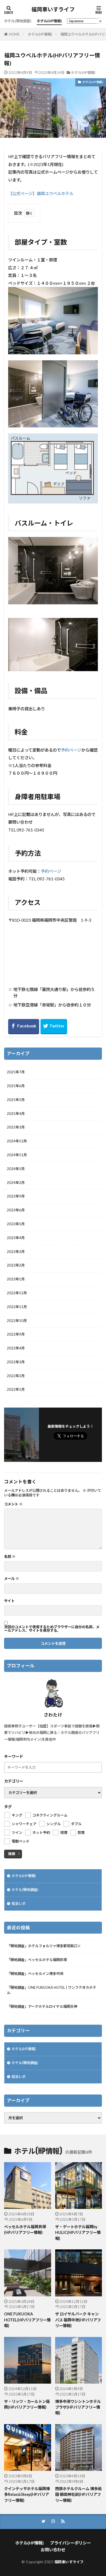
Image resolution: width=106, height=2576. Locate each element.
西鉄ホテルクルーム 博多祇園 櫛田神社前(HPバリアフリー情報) (78, 2494)
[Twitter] (54, 1027)
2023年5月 (16, 1224)
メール (12, 1579)
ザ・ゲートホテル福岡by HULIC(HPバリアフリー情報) (78, 2233)
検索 (12, 1854)
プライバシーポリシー (70, 2543)
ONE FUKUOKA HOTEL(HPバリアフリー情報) (27, 2320)
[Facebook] (24, 1027)
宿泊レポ (18, 1903)
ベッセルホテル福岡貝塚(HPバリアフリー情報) (25, 2230)
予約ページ (71, 750)
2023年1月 (16, 1279)
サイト (9, 1601)
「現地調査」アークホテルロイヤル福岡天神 (42, 2006)
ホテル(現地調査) (18, 21)
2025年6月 (16, 1086)
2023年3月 (16, 1252)
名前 (10, 1557)
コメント (13, 1504)
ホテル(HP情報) (49, 21)
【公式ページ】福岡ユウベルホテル (41, 193)
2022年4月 (16, 1348)
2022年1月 (16, 1389)
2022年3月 (16, 1362)
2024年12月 (17, 1141)
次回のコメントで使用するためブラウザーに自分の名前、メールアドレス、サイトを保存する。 (52, 1629)
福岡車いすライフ (53, 10)
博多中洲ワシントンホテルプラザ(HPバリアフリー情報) (78, 2407)
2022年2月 (16, 1376)
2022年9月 (16, 1334)
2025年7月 (16, 1072)
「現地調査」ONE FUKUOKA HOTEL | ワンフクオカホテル (52, 1990)
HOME (14, 34)
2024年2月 (16, 1183)
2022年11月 (17, 1307)
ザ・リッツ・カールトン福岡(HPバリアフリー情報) (27, 2404)
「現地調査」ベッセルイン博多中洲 (35, 1974)
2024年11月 (17, 1155)
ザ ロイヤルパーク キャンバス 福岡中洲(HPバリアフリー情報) (78, 2320)
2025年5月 (16, 1100)
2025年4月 (16, 1114)
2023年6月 (16, 1210)
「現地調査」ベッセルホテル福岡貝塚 (37, 1960)
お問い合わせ (53, 2550)
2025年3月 (16, 1127)
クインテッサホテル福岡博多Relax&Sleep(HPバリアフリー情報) (27, 2494)
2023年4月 (16, 1238)
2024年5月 (16, 1169)
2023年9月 (16, 1196)
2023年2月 (16, 1265)
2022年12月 (17, 1293)
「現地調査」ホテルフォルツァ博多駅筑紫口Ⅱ (44, 1946)
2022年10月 (17, 1321)
